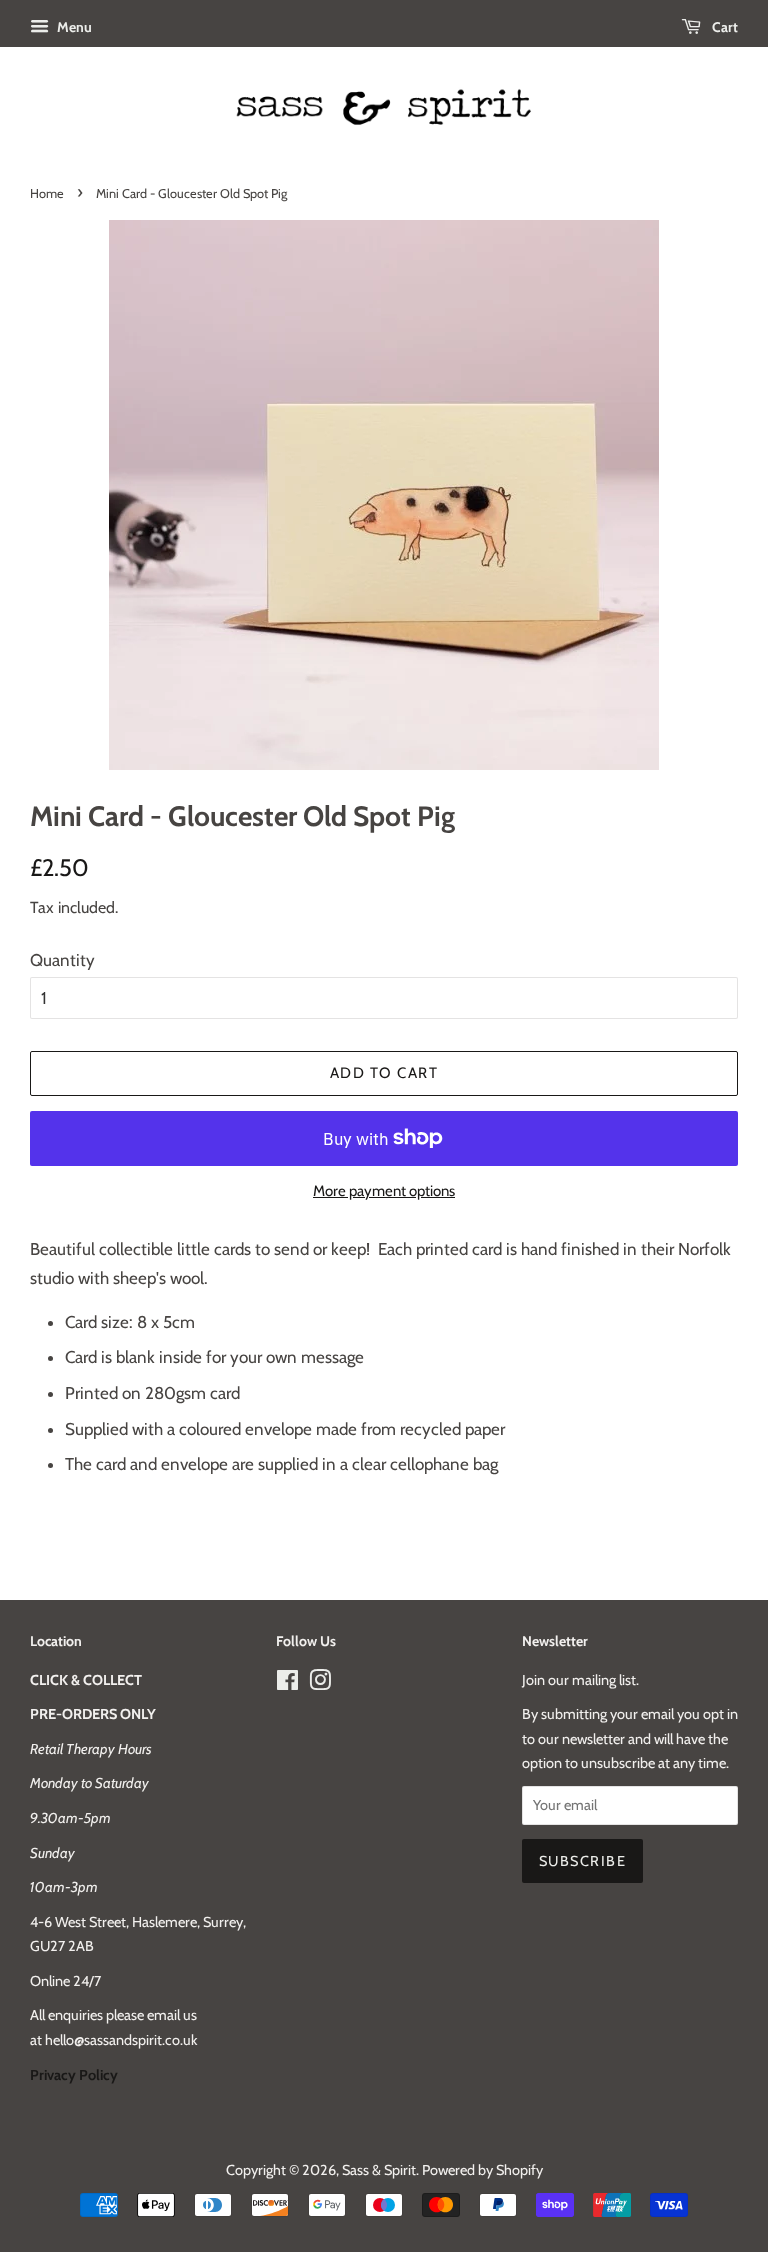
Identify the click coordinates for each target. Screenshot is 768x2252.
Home (47, 193)
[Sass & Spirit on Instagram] (320, 1684)
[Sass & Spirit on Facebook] (287, 1684)
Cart (723, 27)
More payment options (384, 1191)
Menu (73, 27)
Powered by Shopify (482, 2170)
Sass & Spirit (379, 2170)
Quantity (62, 960)
